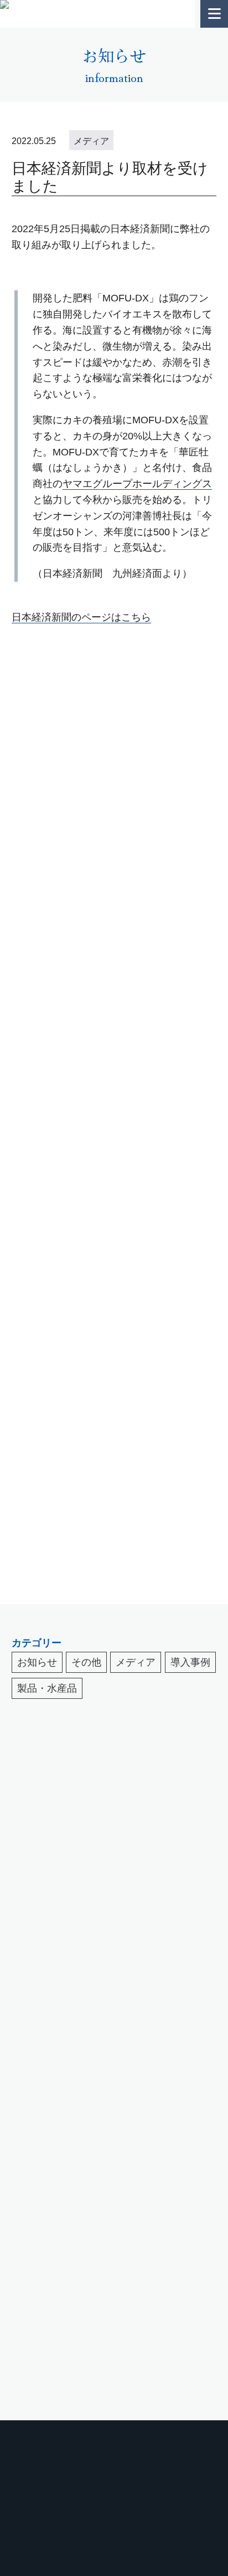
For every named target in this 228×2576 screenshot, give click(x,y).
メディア (136, 1662)
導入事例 (190, 1662)
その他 (86, 1662)
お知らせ (37, 1662)
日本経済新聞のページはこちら (81, 617)
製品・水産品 (47, 1688)
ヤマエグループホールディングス (137, 484)
